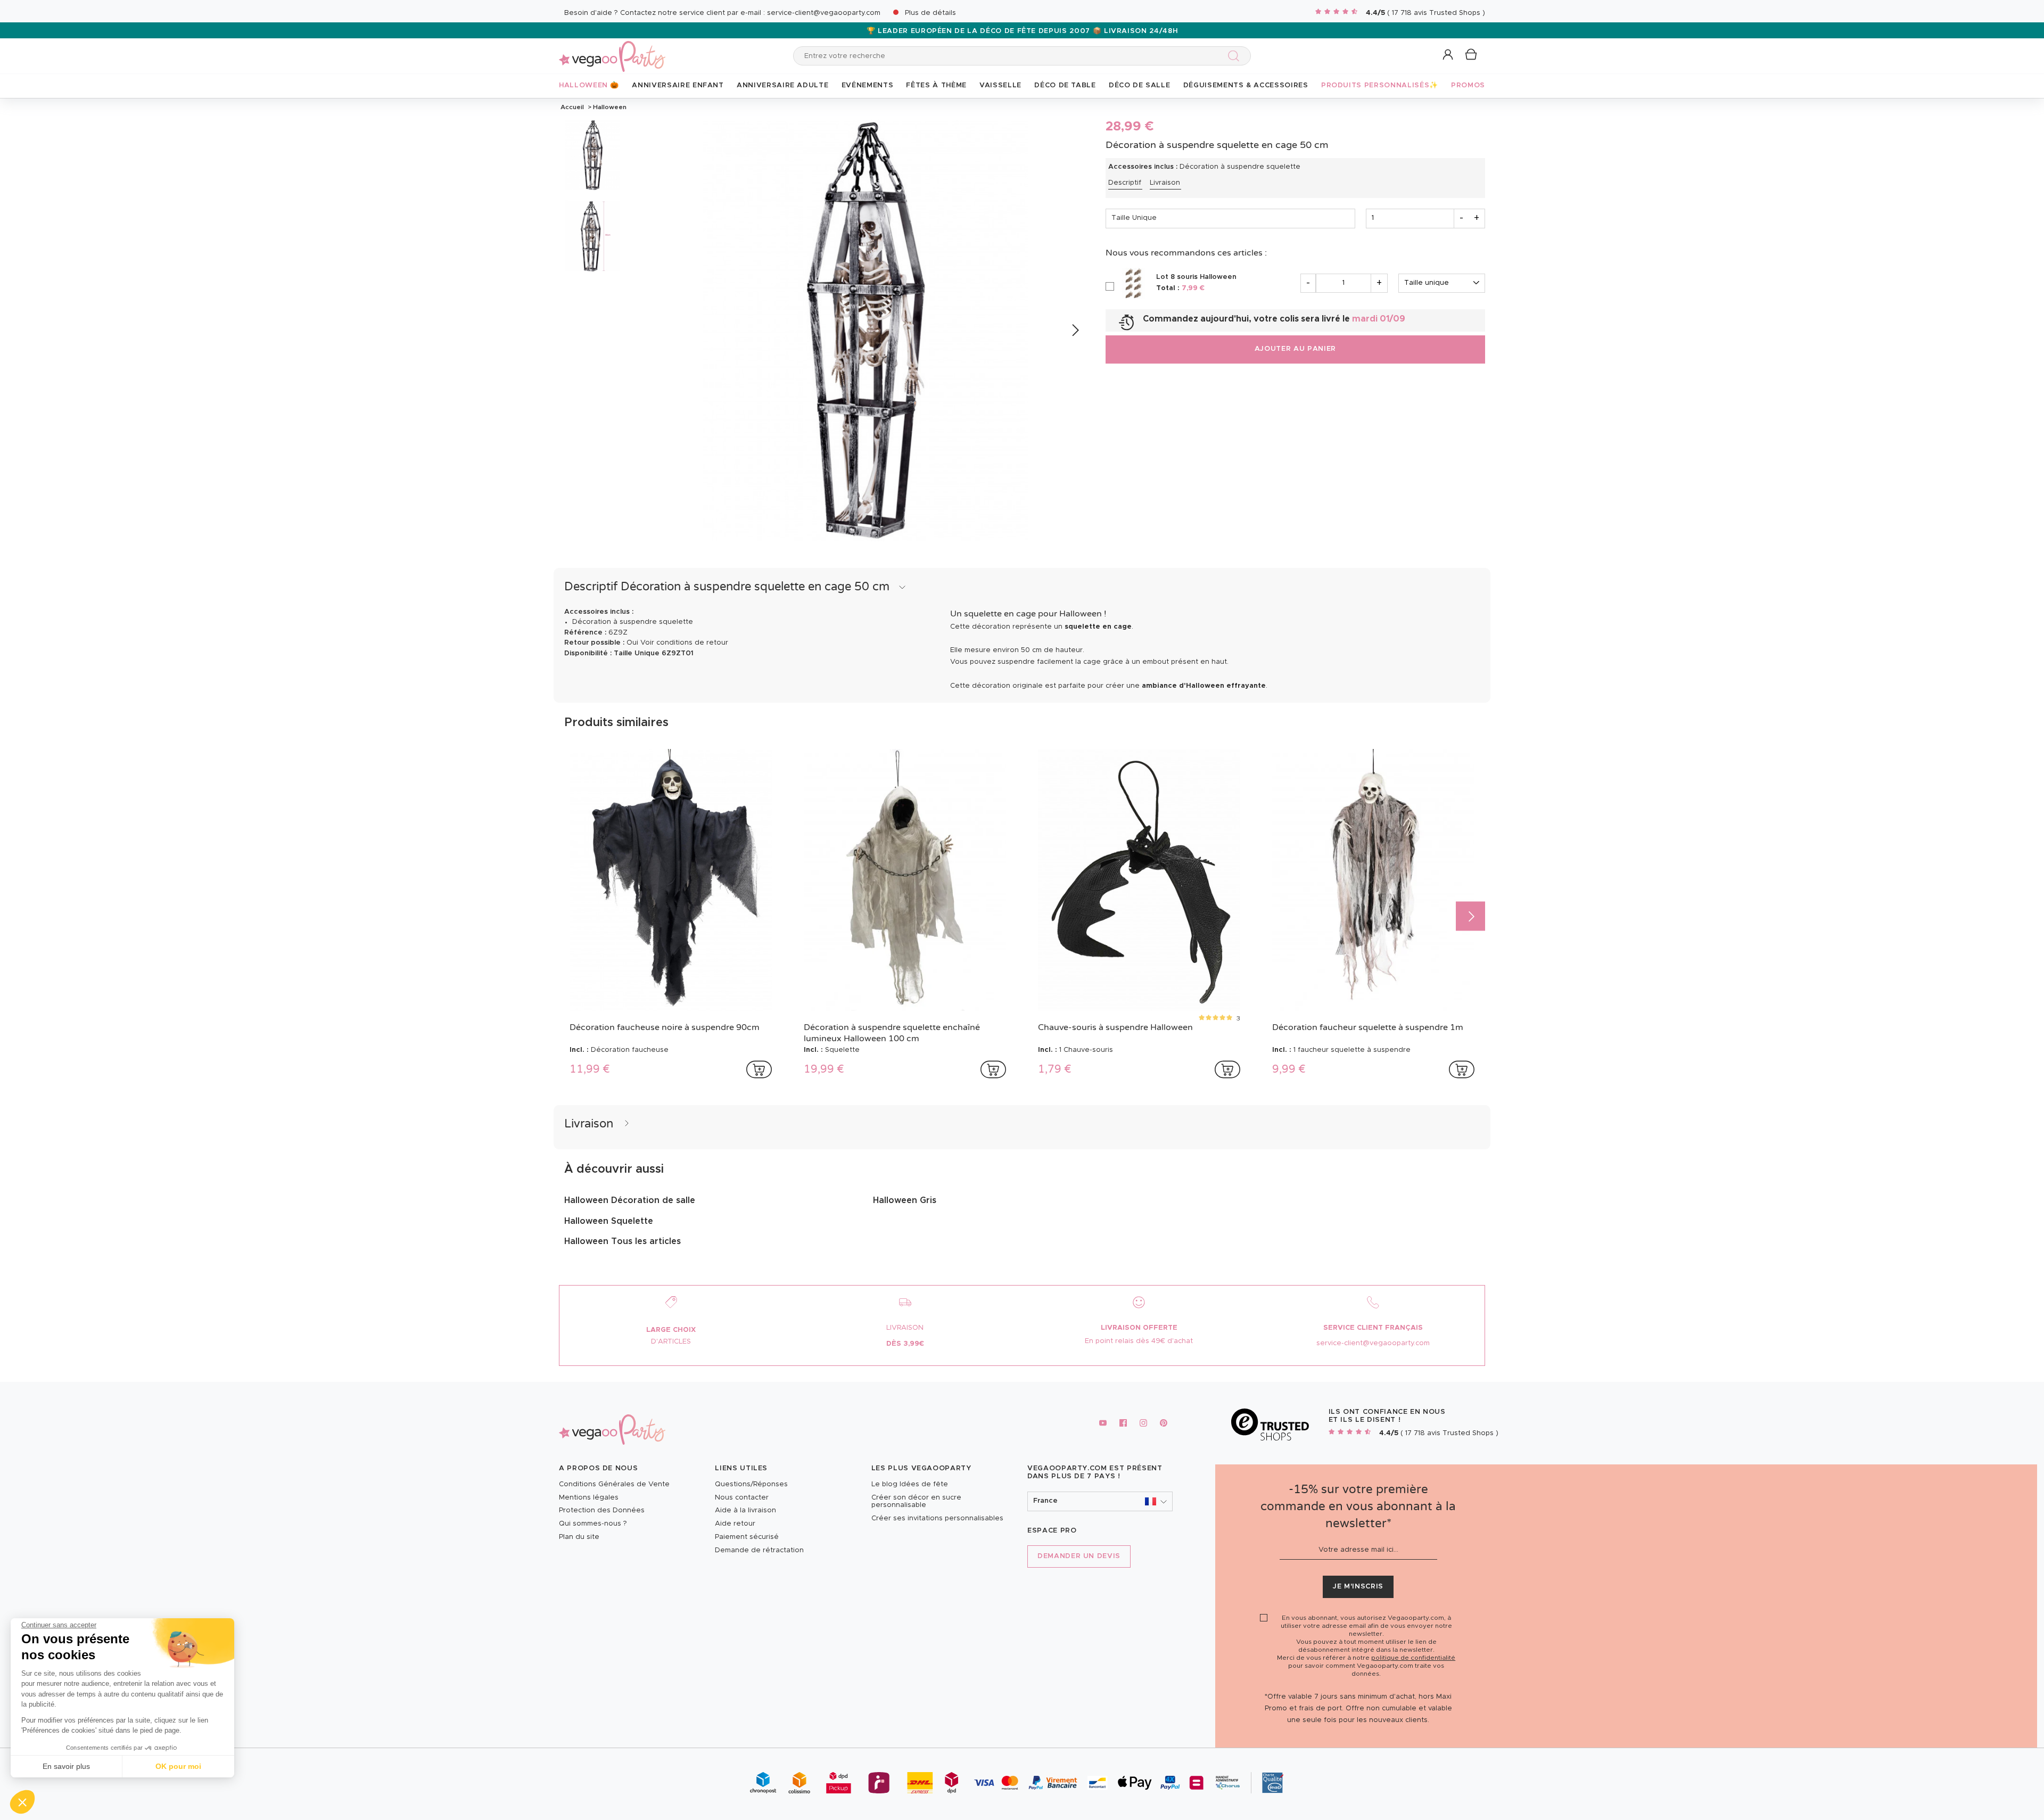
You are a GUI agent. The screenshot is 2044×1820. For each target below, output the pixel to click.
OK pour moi (178, 1766)
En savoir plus (66, 1766)
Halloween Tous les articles (623, 1241)
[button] (22, 1802)
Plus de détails (930, 13)
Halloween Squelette (609, 1221)
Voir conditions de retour (684, 643)
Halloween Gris (905, 1200)
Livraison (1165, 183)
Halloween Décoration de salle (630, 1200)
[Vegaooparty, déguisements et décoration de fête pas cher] (612, 50)
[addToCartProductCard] (759, 1069)
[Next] (1075, 330)
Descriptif (1125, 183)
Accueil (572, 107)
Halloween (609, 107)
